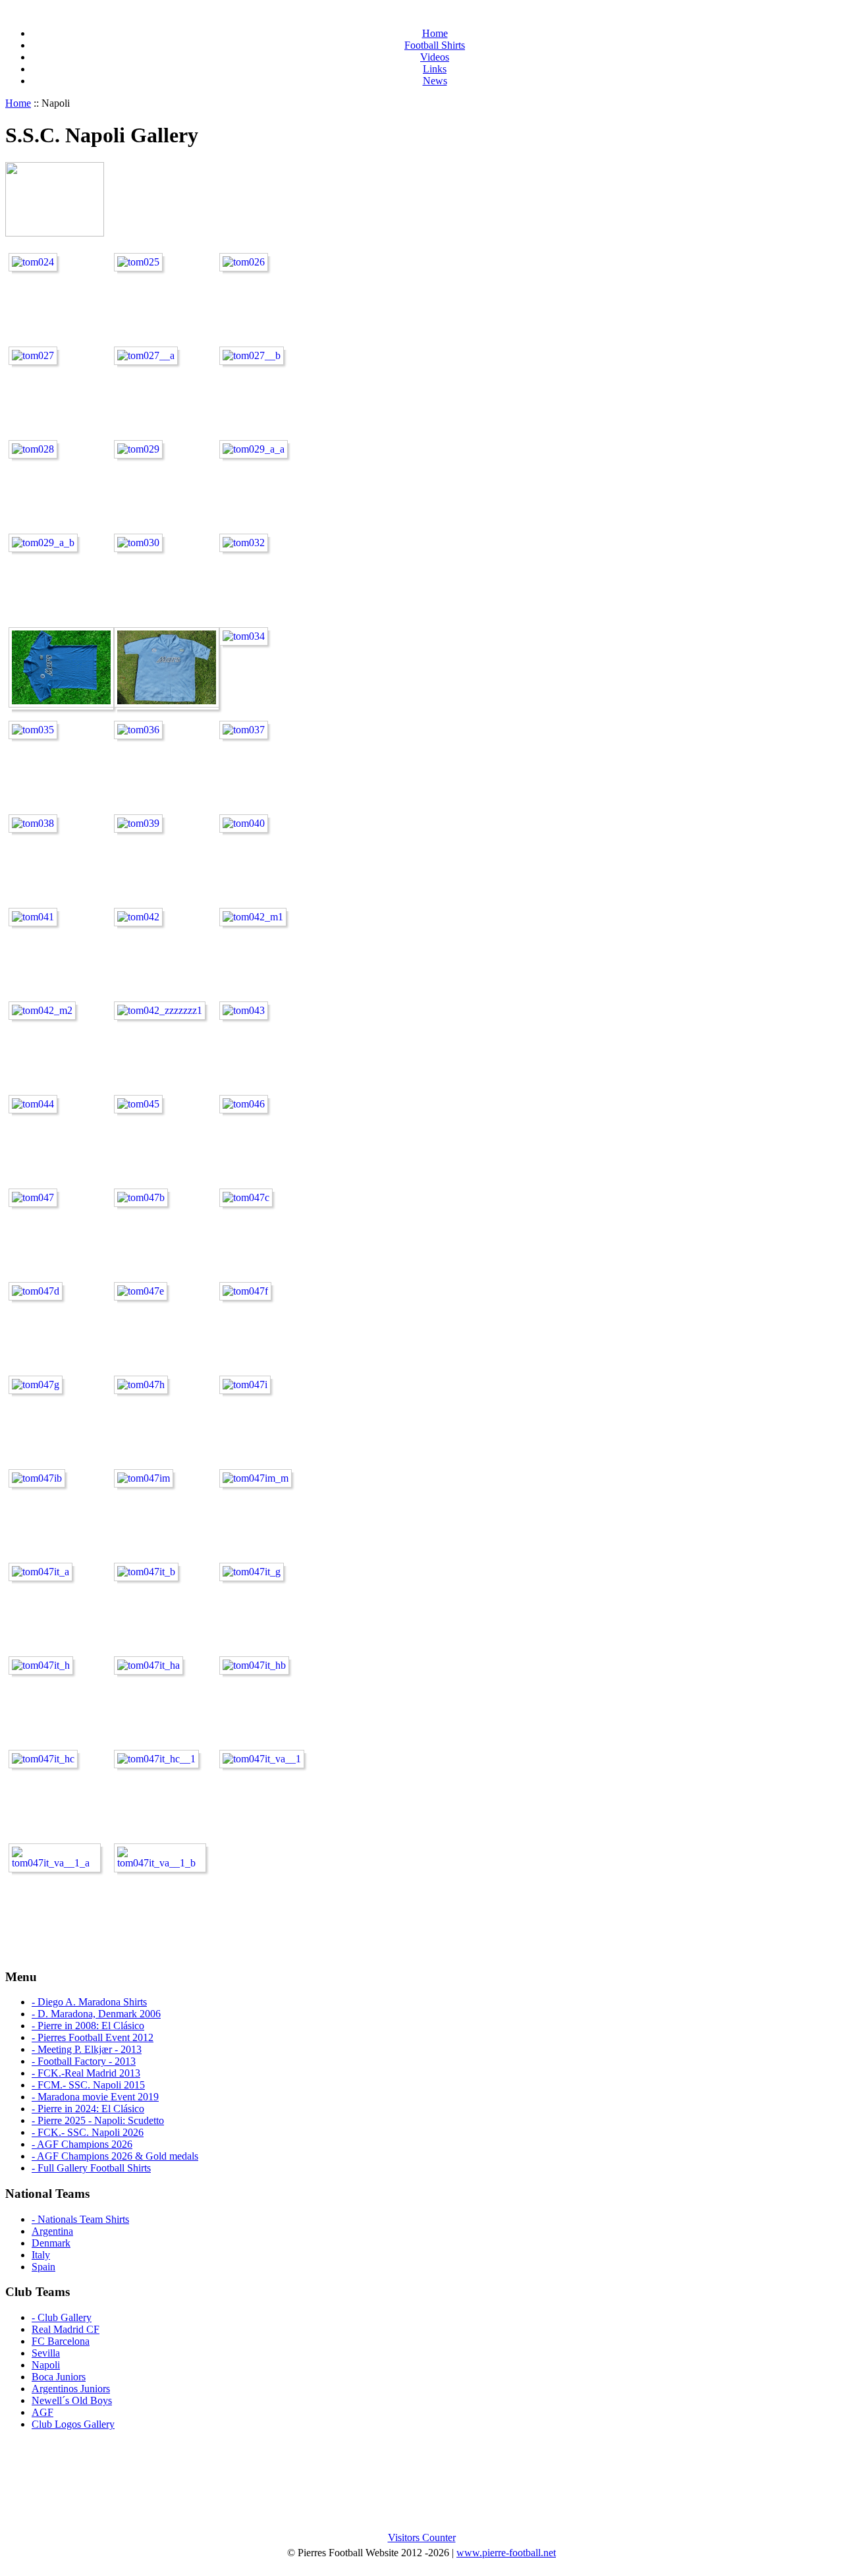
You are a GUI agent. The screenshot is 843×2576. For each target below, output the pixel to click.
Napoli (46, 2365)
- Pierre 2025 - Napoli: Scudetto (98, 2120)
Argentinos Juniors (71, 2389)
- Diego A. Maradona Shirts (89, 2002)
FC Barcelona (61, 2341)
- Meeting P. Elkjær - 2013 (87, 2049)
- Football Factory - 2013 (84, 2061)
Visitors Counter (422, 2537)
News (435, 81)
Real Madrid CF (66, 2329)
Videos (435, 57)
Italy (41, 2255)
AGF (42, 2412)
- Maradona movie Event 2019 (95, 2097)
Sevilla (46, 2353)
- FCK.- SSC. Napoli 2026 (88, 2132)
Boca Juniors (59, 2377)
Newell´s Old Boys (72, 2400)
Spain (43, 2267)
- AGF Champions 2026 (82, 2144)
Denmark (51, 2243)
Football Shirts (435, 45)
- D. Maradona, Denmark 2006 (96, 2014)
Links (435, 69)
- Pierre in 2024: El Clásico (88, 2109)
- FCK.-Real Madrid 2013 (86, 2073)
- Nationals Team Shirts (80, 2219)
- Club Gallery (62, 2317)
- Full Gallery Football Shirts (91, 2168)
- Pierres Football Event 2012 (93, 2037)
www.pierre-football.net (506, 2553)
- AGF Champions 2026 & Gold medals (115, 2156)
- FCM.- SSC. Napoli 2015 (88, 2085)
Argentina (52, 2231)
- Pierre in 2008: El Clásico (88, 2026)
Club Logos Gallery (73, 2424)
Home (435, 33)
